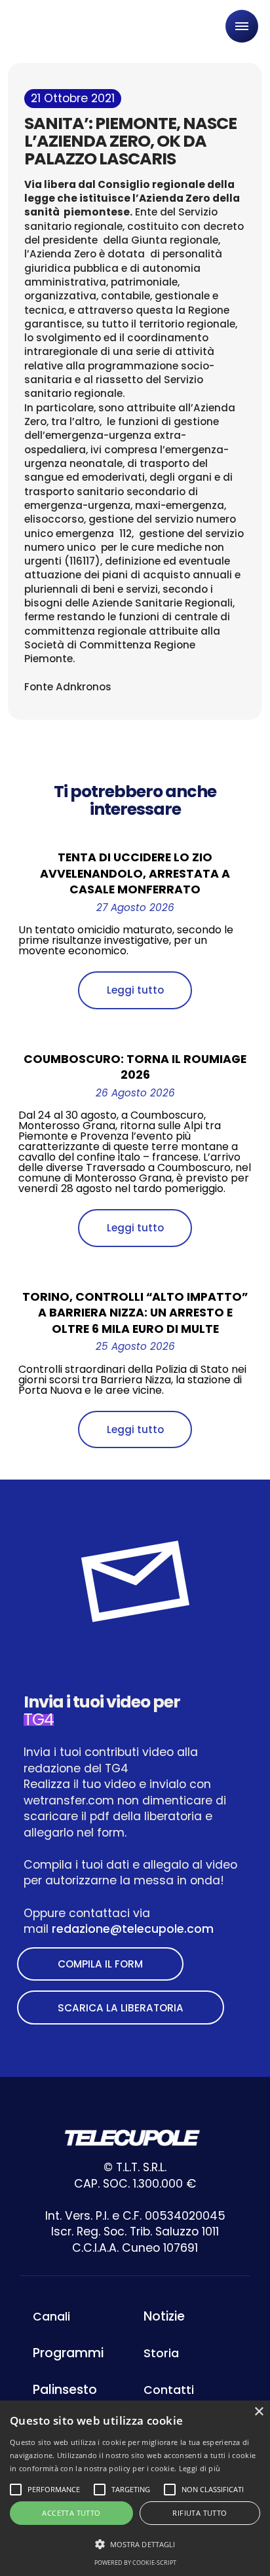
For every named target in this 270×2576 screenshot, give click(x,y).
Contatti (169, 2390)
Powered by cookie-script (135, 2563)
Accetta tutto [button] (71, 2513)
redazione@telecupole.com (133, 1929)
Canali (51, 2317)
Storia (161, 2353)
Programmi (68, 2353)
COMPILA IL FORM (100, 1964)
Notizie (164, 2316)
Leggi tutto (135, 990)
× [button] (259, 2412)
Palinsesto (65, 2390)
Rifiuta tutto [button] (200, 2513)
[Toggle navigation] (242, 26)
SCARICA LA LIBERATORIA (121, 2008)
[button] (135, 2544)
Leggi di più (200, 2468)
